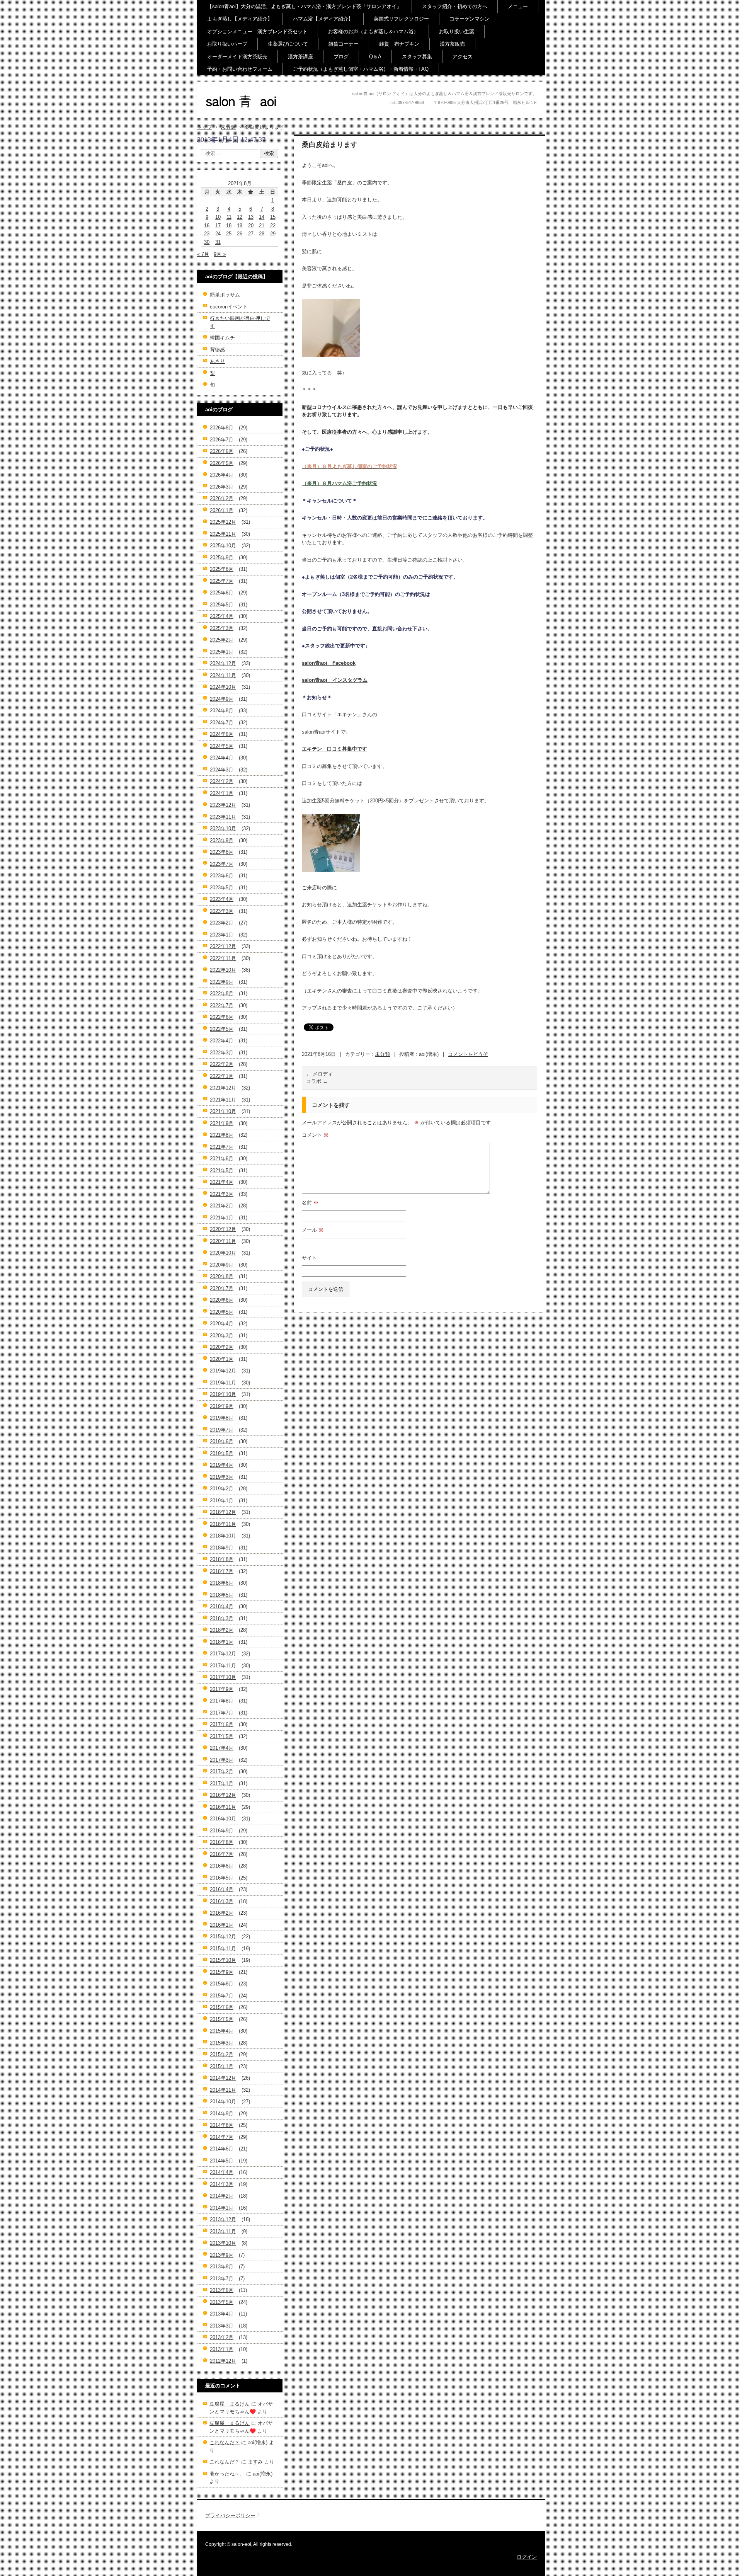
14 (262, 217)
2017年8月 (222, 1701)
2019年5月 (222, 1453)
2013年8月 (222, 2267)
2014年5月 (222, 2161)
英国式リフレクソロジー (401, 19)
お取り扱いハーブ (227, 44)
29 (273, 234)
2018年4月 (222, 1606)
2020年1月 (222, 1359)
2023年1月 (222, 935)
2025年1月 (222, 652)
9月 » (220, 254)
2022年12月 (223, 946)
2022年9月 (222, 982)
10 (218, 217)
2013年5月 (222, 2302)
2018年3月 (222, 1618)
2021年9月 (222, 1123)
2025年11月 (223, 534)
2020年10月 (223, 1253)
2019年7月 (222, 1430)
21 (262, 226)
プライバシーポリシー (230, 2516)
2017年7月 (222, 1713)
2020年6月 (222, 1300)
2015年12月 (223, 1937)
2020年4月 (222, 1324)
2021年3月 (222, 1194)
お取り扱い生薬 (457, 31)
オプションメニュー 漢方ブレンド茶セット (257, 31)
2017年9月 (222, 1689)
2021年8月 (222, 1135)
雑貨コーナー (344, 44)
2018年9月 (222, 1548)
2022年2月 (222, 1064)
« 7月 (203, 254)
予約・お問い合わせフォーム (240, 69)
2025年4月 (222, 616)
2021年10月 (223, 1111)
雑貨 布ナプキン (399, 44)
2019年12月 (223, 1371)
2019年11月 (223, 1383)
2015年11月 (223, 1949)
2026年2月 (222, 498)
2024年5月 (222, 746)
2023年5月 (222, 888)
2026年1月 (222, 510)
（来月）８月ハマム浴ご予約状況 (340, 483)
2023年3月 (222, 911)
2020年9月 (222, 1265)
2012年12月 (223, 2361)
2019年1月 (222, 1501)
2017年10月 (223, 1677)
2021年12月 (223, 1088)
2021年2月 (222, 1206)
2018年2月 (222, 1630)
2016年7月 (222, 1854)
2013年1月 (222, 2349)
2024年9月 (222, 699)
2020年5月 (222, 1312)
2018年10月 (223, 1536)
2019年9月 (222, 1406)
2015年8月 (222, 1984)
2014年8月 (222, 2125)
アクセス (463, 57)
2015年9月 (222, 1972)
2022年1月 (222, 1076)
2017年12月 (223, 1654)
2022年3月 (222, 1053)
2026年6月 (222, 451)
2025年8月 (222, 569)
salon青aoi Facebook (329, 663)
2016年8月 (222, 1842)
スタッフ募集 (417, 57)
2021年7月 (222, 1147)
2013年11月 (223, 2231)
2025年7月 (222, 581)
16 (207, 226)
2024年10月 (223, 687)
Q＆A (375, 57)
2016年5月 (222, 1878)
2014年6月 (222, 2149)
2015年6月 (222, 2007)
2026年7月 (222, 440)
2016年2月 (222, 1913)
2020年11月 (223, 1241)
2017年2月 (222, 1772)
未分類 (382, 1054)
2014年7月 (222, 2137)
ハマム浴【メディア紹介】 (323, 19)
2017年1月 (222, 1783)
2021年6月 (222, 1159)
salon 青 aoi (228, 115)
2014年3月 (222, 2184)
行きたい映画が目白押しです (240, 322)
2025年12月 (223, 522)
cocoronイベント (229, 307)
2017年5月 (222, 1736)
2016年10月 (223, 1819)
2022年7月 (222, 1005)
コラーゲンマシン (470, 19)
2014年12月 (223, 2078)
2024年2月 (222, 781)
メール (313, 1230)
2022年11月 (223, 958)
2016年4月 (222, 1889)
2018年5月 (222, 1595)
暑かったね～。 (227, 2474)
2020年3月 (222, 1336)
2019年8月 (222, 1418)
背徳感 (217, 350)
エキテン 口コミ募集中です (334, 749)
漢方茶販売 (452, 44)
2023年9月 (222, 840)
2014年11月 (223, 2090)
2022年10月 (223, 970)
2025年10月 (223, 546)
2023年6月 (222, 876)
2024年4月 (222, 758)
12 (240, 217)
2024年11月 (223, 675)
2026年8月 (222, 428)
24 (218, 234)
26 (240, 234)
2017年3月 (222, 1760)
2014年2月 (222, 2196)
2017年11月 (223, 1666)
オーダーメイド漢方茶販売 (237, 57)
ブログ (341, 57)
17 (218, 226)
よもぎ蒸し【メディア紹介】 (240, 19)
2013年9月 (222, 2255)
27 (251, 234)
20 (251, 226)
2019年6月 (222, 1441)
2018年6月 (222, 1583)
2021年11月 (223, 1100)
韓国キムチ (222, 338)
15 (273, 217)
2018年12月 (223, 1512)
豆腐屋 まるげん (230, 2404)
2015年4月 (222, 2031)
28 (262, 234)
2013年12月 (223, 2219)
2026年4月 (222, 475)
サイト (309, 1258)
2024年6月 (222, 734)
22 (273, 226)
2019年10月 (223, 1394)
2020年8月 (222, 1276)
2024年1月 (222, 793)
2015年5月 (222, 2019)
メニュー (518, 6)
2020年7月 (222, 1288)
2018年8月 (222, 1559)
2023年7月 (222, 864)
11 (229, 217)
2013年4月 (222, 2314)
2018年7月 (222, 1571)
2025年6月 (222, 593)
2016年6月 (222, 1866)
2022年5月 (222, 1029)
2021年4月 (222, 1182)
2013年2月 (222, 2337)
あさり (217, 361)
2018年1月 (222, 1642)
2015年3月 (222, 2043)
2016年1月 (222, 1925)
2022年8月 (222, 993)
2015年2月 (222, 2054)
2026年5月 (222, 463)
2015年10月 (223, 1960)
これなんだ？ (225, 2442)
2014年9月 (222, 2114)
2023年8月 (222, 852)
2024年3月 (222, 770)
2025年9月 (222, 558)
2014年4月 (222, 2172)
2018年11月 (223, 1524)
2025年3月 (222, 628)
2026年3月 (222, 487)
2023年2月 (222, 923)
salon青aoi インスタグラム (335, 680)
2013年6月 (222, 2290)
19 (240, 226)
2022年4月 (222, 1041)
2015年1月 (222, 2066)
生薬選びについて (288, 44)
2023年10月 (223, 828)
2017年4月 (222, 1748)
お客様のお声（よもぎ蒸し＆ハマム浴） (373, 31)
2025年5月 (222, 605)
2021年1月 (222, 1218)
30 (207, 242)
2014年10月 (223, 2102)
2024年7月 (222, 723)
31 (218, 242)
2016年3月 (222, 1901)
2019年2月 (222, 1489)
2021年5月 (222, 1171)
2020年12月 (223, 1229)
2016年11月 (223, 1807)
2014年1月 (222, 2208)
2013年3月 (222, 2326)
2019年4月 (222, 1465)
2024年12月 (223, 663)
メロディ (319, 1074)
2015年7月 (222, 1996)
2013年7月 (222, 2279)
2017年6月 (222, 1724)
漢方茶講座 (300, 57)
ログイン (527, 2557)
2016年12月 (223, 1795)
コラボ (317, 1081)
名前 (310, 1203)
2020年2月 (222, 1347)
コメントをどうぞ (468, 1054)
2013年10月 (223, 2243)
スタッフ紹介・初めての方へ (455, 6)
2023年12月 (223, 805)
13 (251, 217)
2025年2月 (222, 640)
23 (207, 234)
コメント (315, 1135)
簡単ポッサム (225, 295)
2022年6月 (222, 1017)
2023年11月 (223, 817)
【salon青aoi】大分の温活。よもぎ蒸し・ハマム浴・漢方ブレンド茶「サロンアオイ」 (304, 6)
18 (229, 226)
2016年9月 (222, 1831)
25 (229, 234)
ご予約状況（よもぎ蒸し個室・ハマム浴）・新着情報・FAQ (361, 69)
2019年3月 (222, 1477)
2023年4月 (222, 899)
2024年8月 (222, 711)
